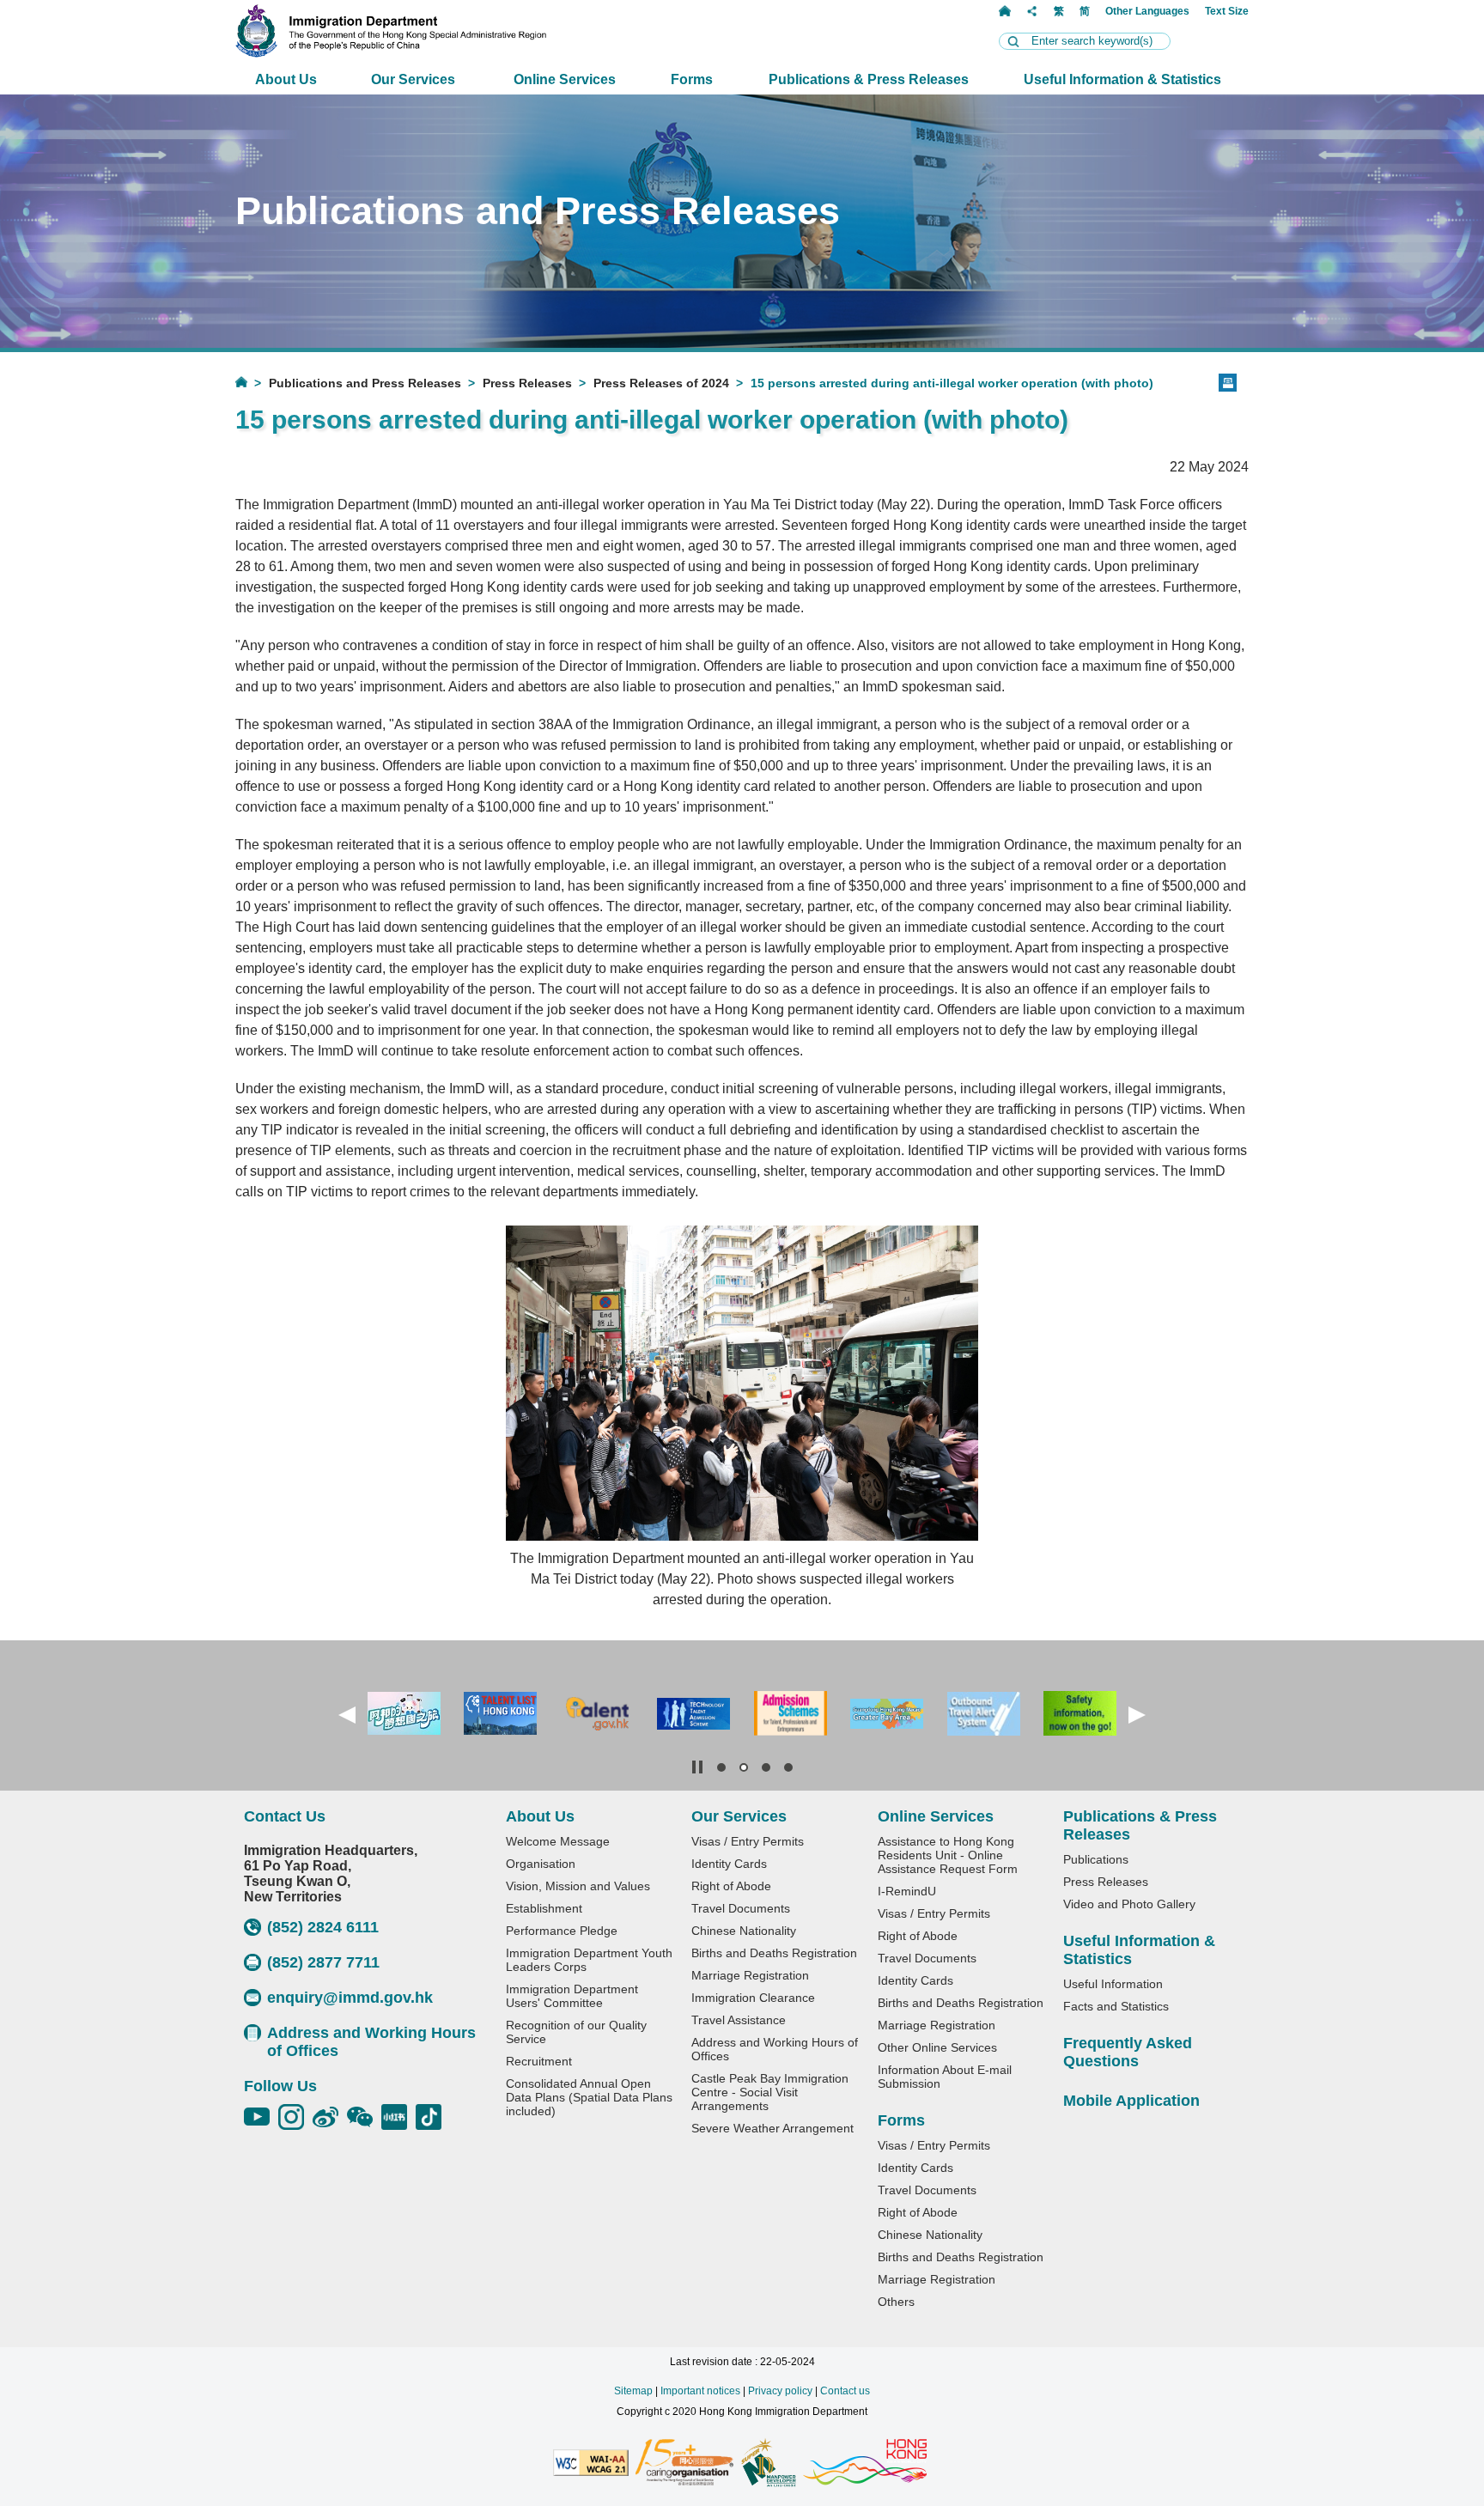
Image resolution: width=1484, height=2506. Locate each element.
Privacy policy (780, 2391)
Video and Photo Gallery (1129, 1904)
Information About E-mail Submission (945, 2077)
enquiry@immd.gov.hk (350, 1998)
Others (896, 2302)
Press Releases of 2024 (661, 383)
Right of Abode (731, 1886)
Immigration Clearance (753, 1998)
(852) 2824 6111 (323, 1927)
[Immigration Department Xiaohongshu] (398, 2117)
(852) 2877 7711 (323, 1962)
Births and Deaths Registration (774, 1953)
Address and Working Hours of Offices (371, 2042)
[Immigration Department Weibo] (330, 2117)
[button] (347, 1715)
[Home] (1005, 11)
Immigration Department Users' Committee (572, 1996)
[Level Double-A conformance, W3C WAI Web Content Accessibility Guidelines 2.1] (591, 2464)
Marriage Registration (750, 1975)
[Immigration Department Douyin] (433, 2117)
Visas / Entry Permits (748, 1841)
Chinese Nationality (744, 1931)
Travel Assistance (739, 2020)
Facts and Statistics (1116, 2006)
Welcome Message (558, 1841)
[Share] (1032, 11)
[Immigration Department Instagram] (295, 2117)
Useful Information (1113, 1984)
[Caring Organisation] (684, 2463)
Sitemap (633, 2391)
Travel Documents (741, 1908)
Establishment (544, 1908)
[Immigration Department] (391, 53)
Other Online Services (937, 2047)
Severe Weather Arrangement (772, 2128)
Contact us (845, 2391)
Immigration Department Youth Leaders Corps (589, 1960)
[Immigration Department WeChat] (364, 2117)
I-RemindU (907, 1891)
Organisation (541, 1864)
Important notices (700, 2391)
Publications (1096, 1859)
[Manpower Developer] (768, 2464)
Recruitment (539, 2061)
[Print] (1228, 383)
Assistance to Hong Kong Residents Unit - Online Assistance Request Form (948, 1855)
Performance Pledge (562, 1931)
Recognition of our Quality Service (576, 2032)
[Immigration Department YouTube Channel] (261, 2117)
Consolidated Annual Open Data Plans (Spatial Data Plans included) (589, 2097)
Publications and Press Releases (365, 383)
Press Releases (527, 383)
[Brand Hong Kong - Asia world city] (865, 2463)
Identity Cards (729, 1864)
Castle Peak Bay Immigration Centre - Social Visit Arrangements (770, 2092)
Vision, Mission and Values (578, 1886)
